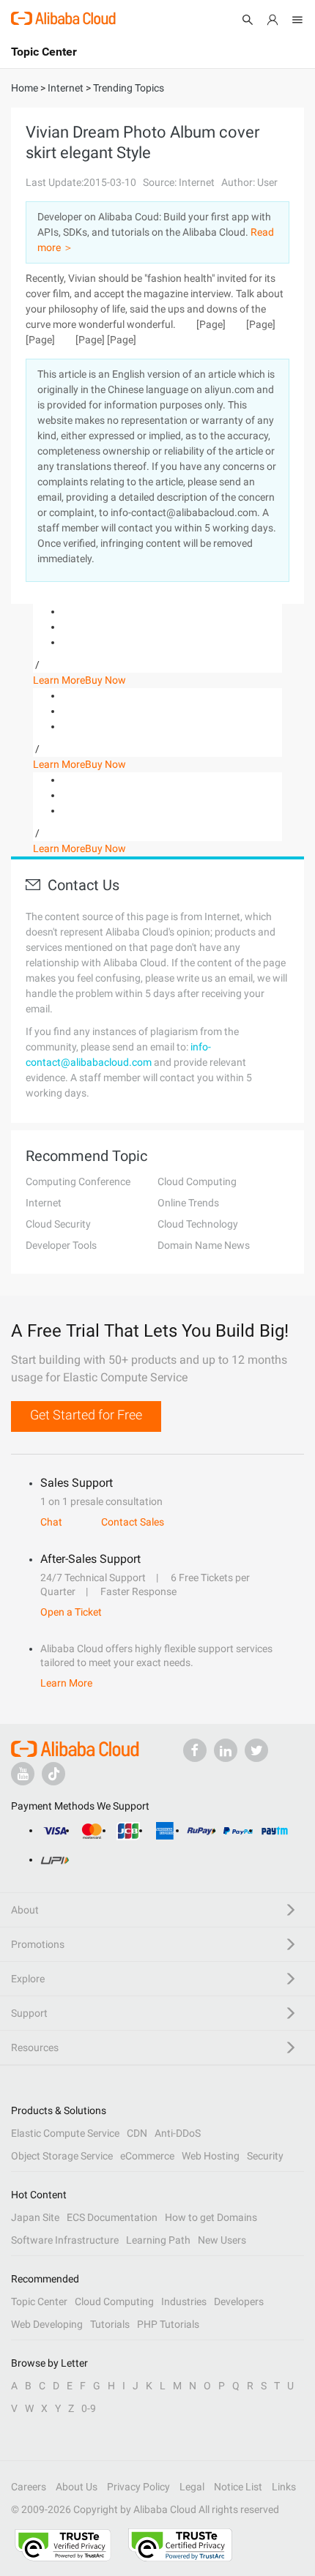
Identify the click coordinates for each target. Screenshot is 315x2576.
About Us (77, 2487)
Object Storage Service (62, 2156)
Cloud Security (58, 1224)
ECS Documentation (112, 2217)
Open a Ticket (71, 1612)
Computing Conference (78, 1181)
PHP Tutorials (168, 2324)
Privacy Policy (138, 2487)
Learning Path (158, 2240)
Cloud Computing (197, 1181)
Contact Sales (133, 1522)
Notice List (238, 2487)
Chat (51, 1522)
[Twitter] (256, 1750)
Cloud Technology (198, 1224)
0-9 (89, 2408)
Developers (239, 2301)
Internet (44, 1203)
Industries (184, 2301)
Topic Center (39, 2301)
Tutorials (110, 2324)
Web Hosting (211, 2156)
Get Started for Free (86, 1415)
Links (284, 2487)
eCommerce (147, 2156)
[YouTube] (23, 1774)
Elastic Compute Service (65, 2133)
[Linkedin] (226, 1750)
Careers (29, 2487)
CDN (137, 2133)
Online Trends (188, 1203)
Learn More (59, 680)
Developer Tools (61, 1245)
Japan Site (35, 2217)
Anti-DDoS (178, 2133)
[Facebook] (195, 1750)
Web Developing (47, 2324)
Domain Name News (204, 1245)
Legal (192, 2487)
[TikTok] (53, 1774)
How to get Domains (211, 2217)
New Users (222, 2240)
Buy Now (105, 680)
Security (265, 2156)
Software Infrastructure (65, 2240)
